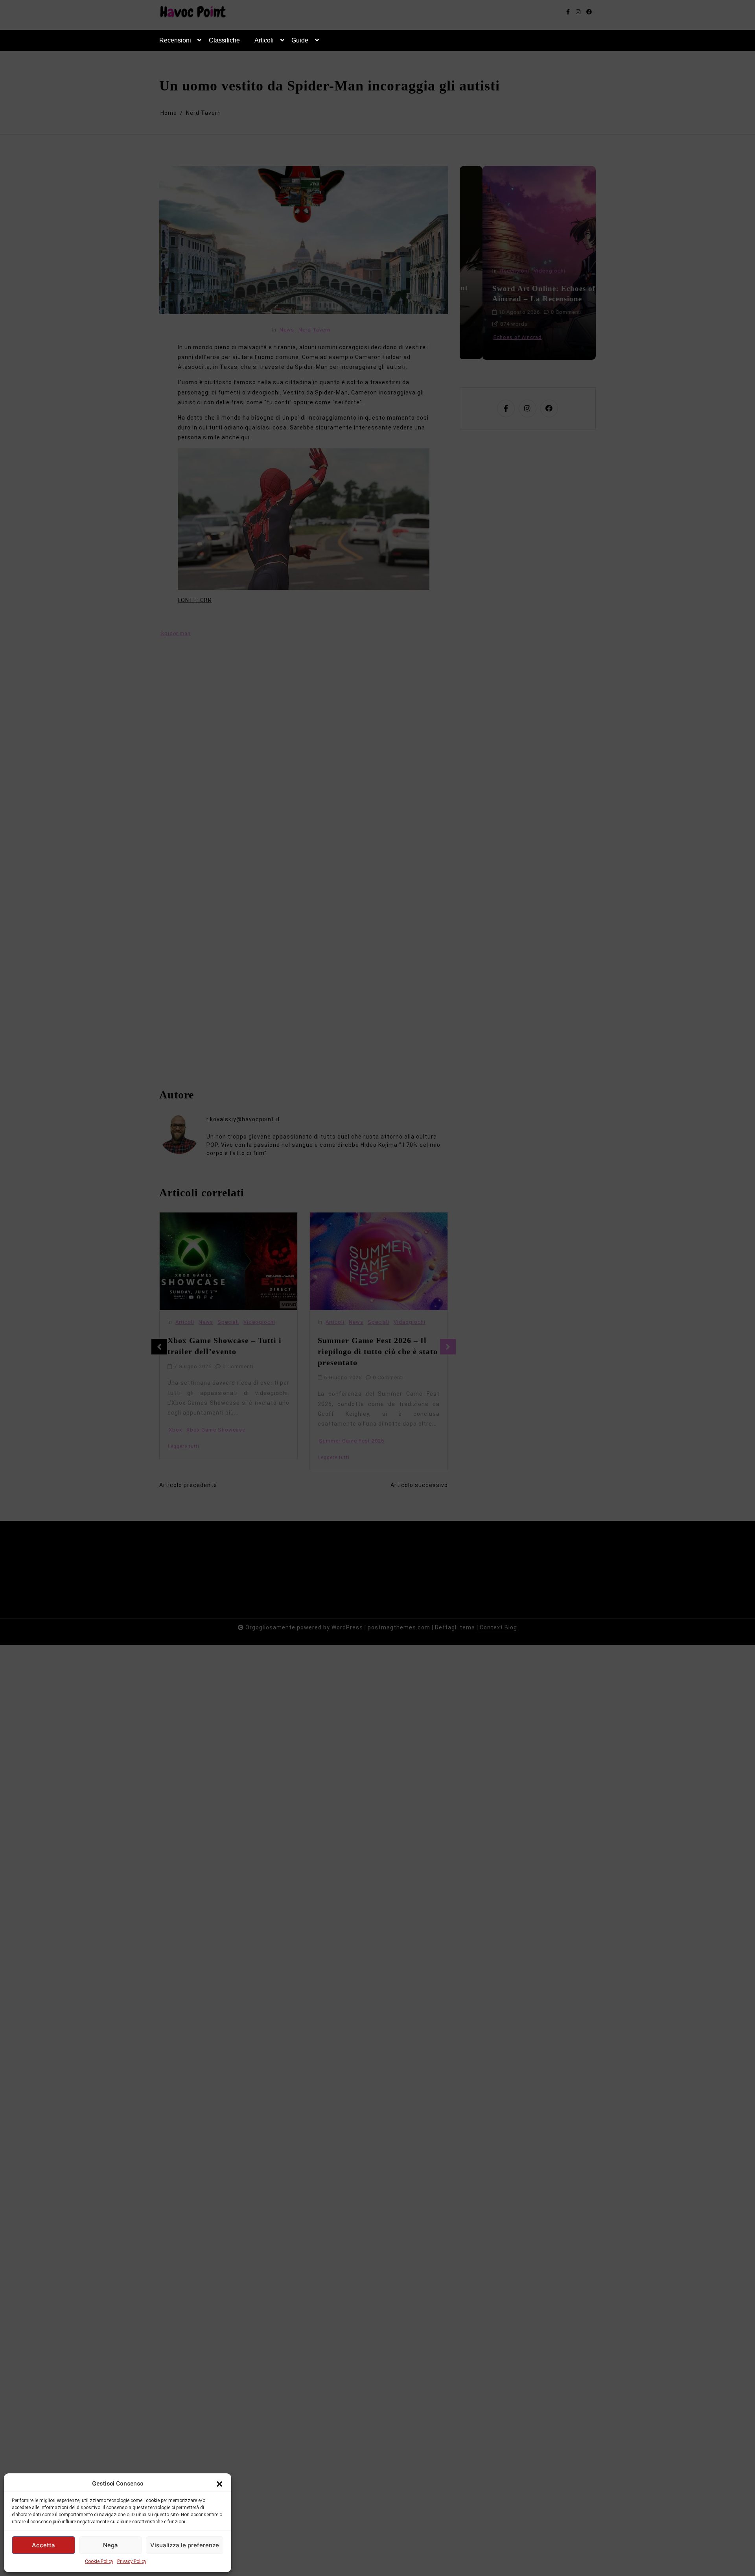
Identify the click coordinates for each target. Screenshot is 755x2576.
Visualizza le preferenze (185, 2545)
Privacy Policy (132, 2561)
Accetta (43, 2545)
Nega (110, 2545)
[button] (219, 2484)
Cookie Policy (99, 2561)
